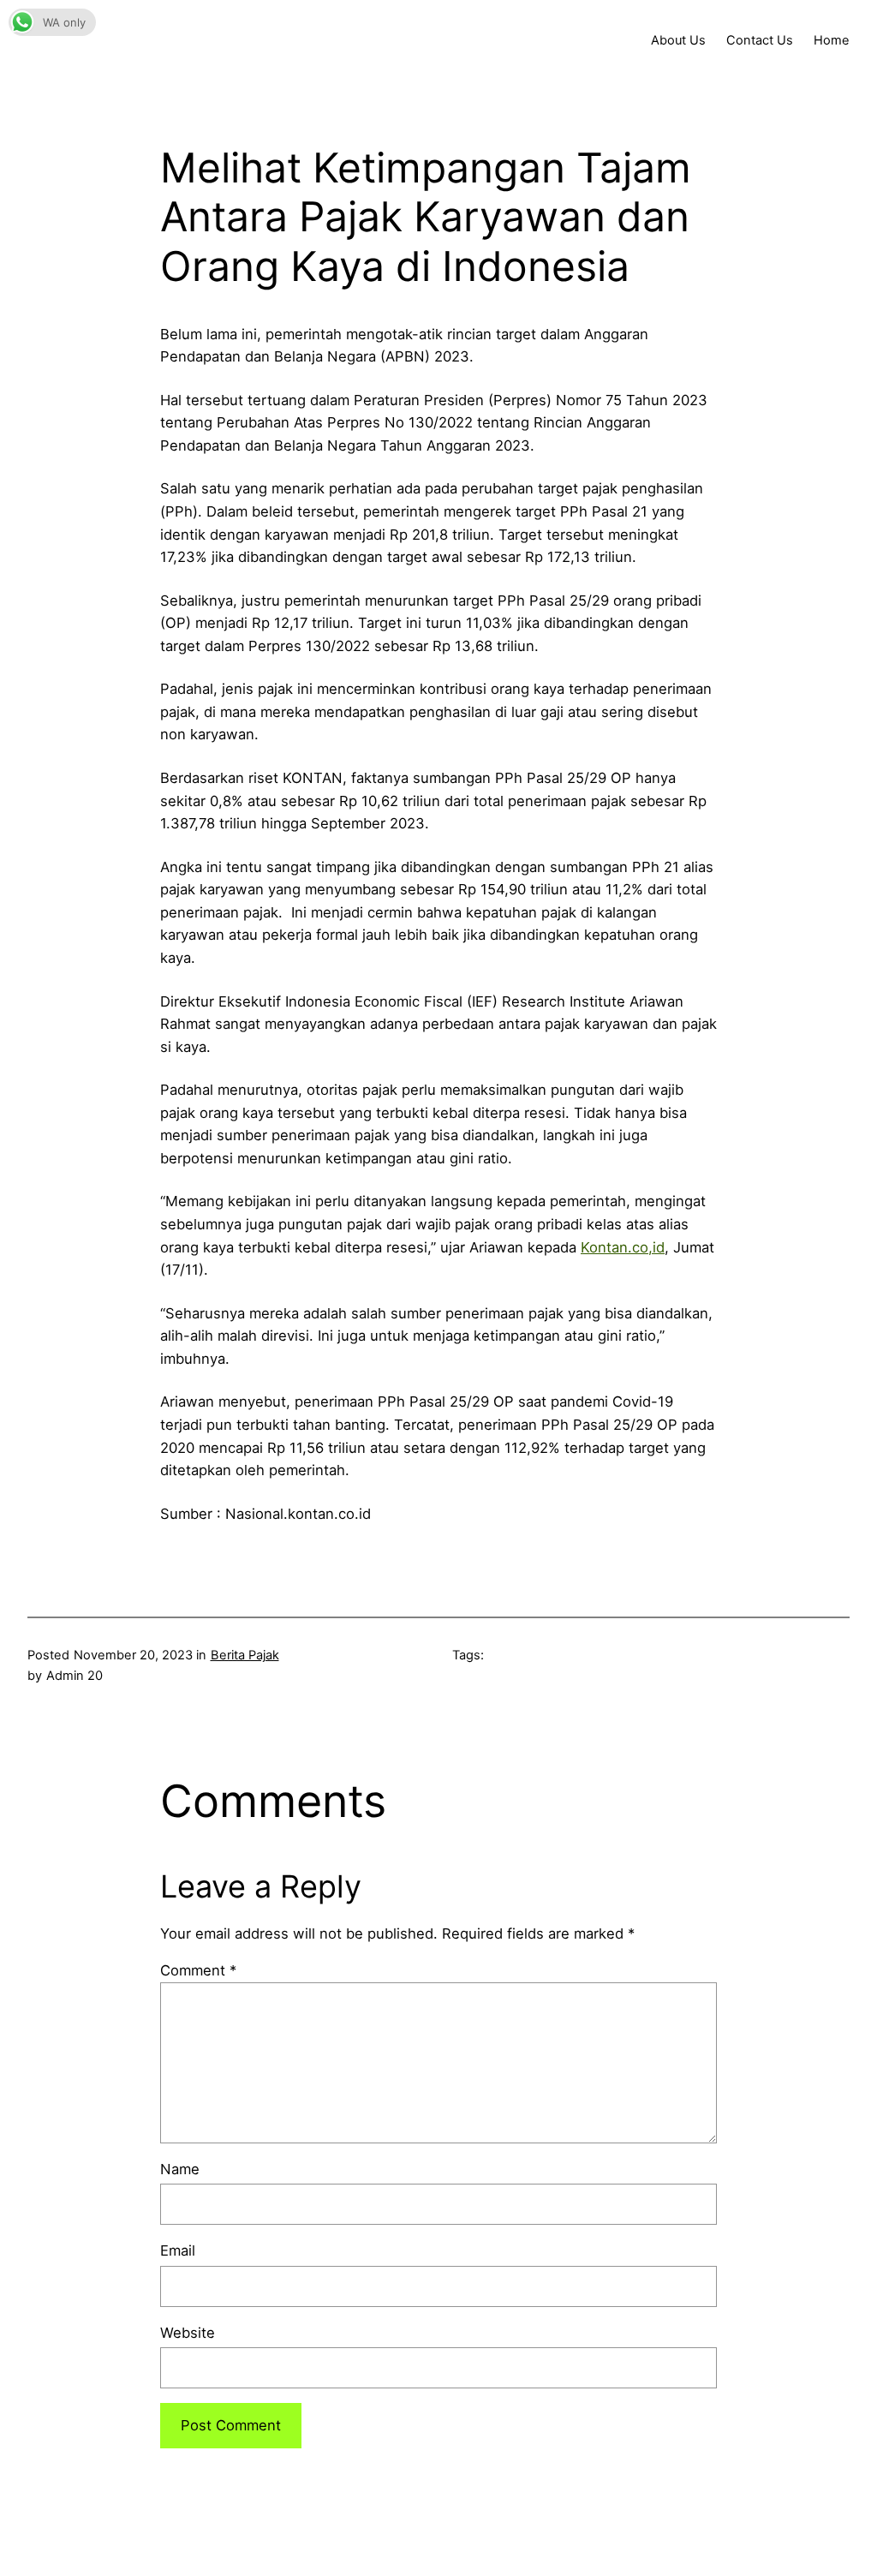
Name (180, 2169)
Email (178, 2250)
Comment (198, 1970)
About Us (678, 40)
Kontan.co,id (623, 1247)
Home (832, 40)
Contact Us (760, 40)
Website (188, 2333)
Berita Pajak (245, 1655)
